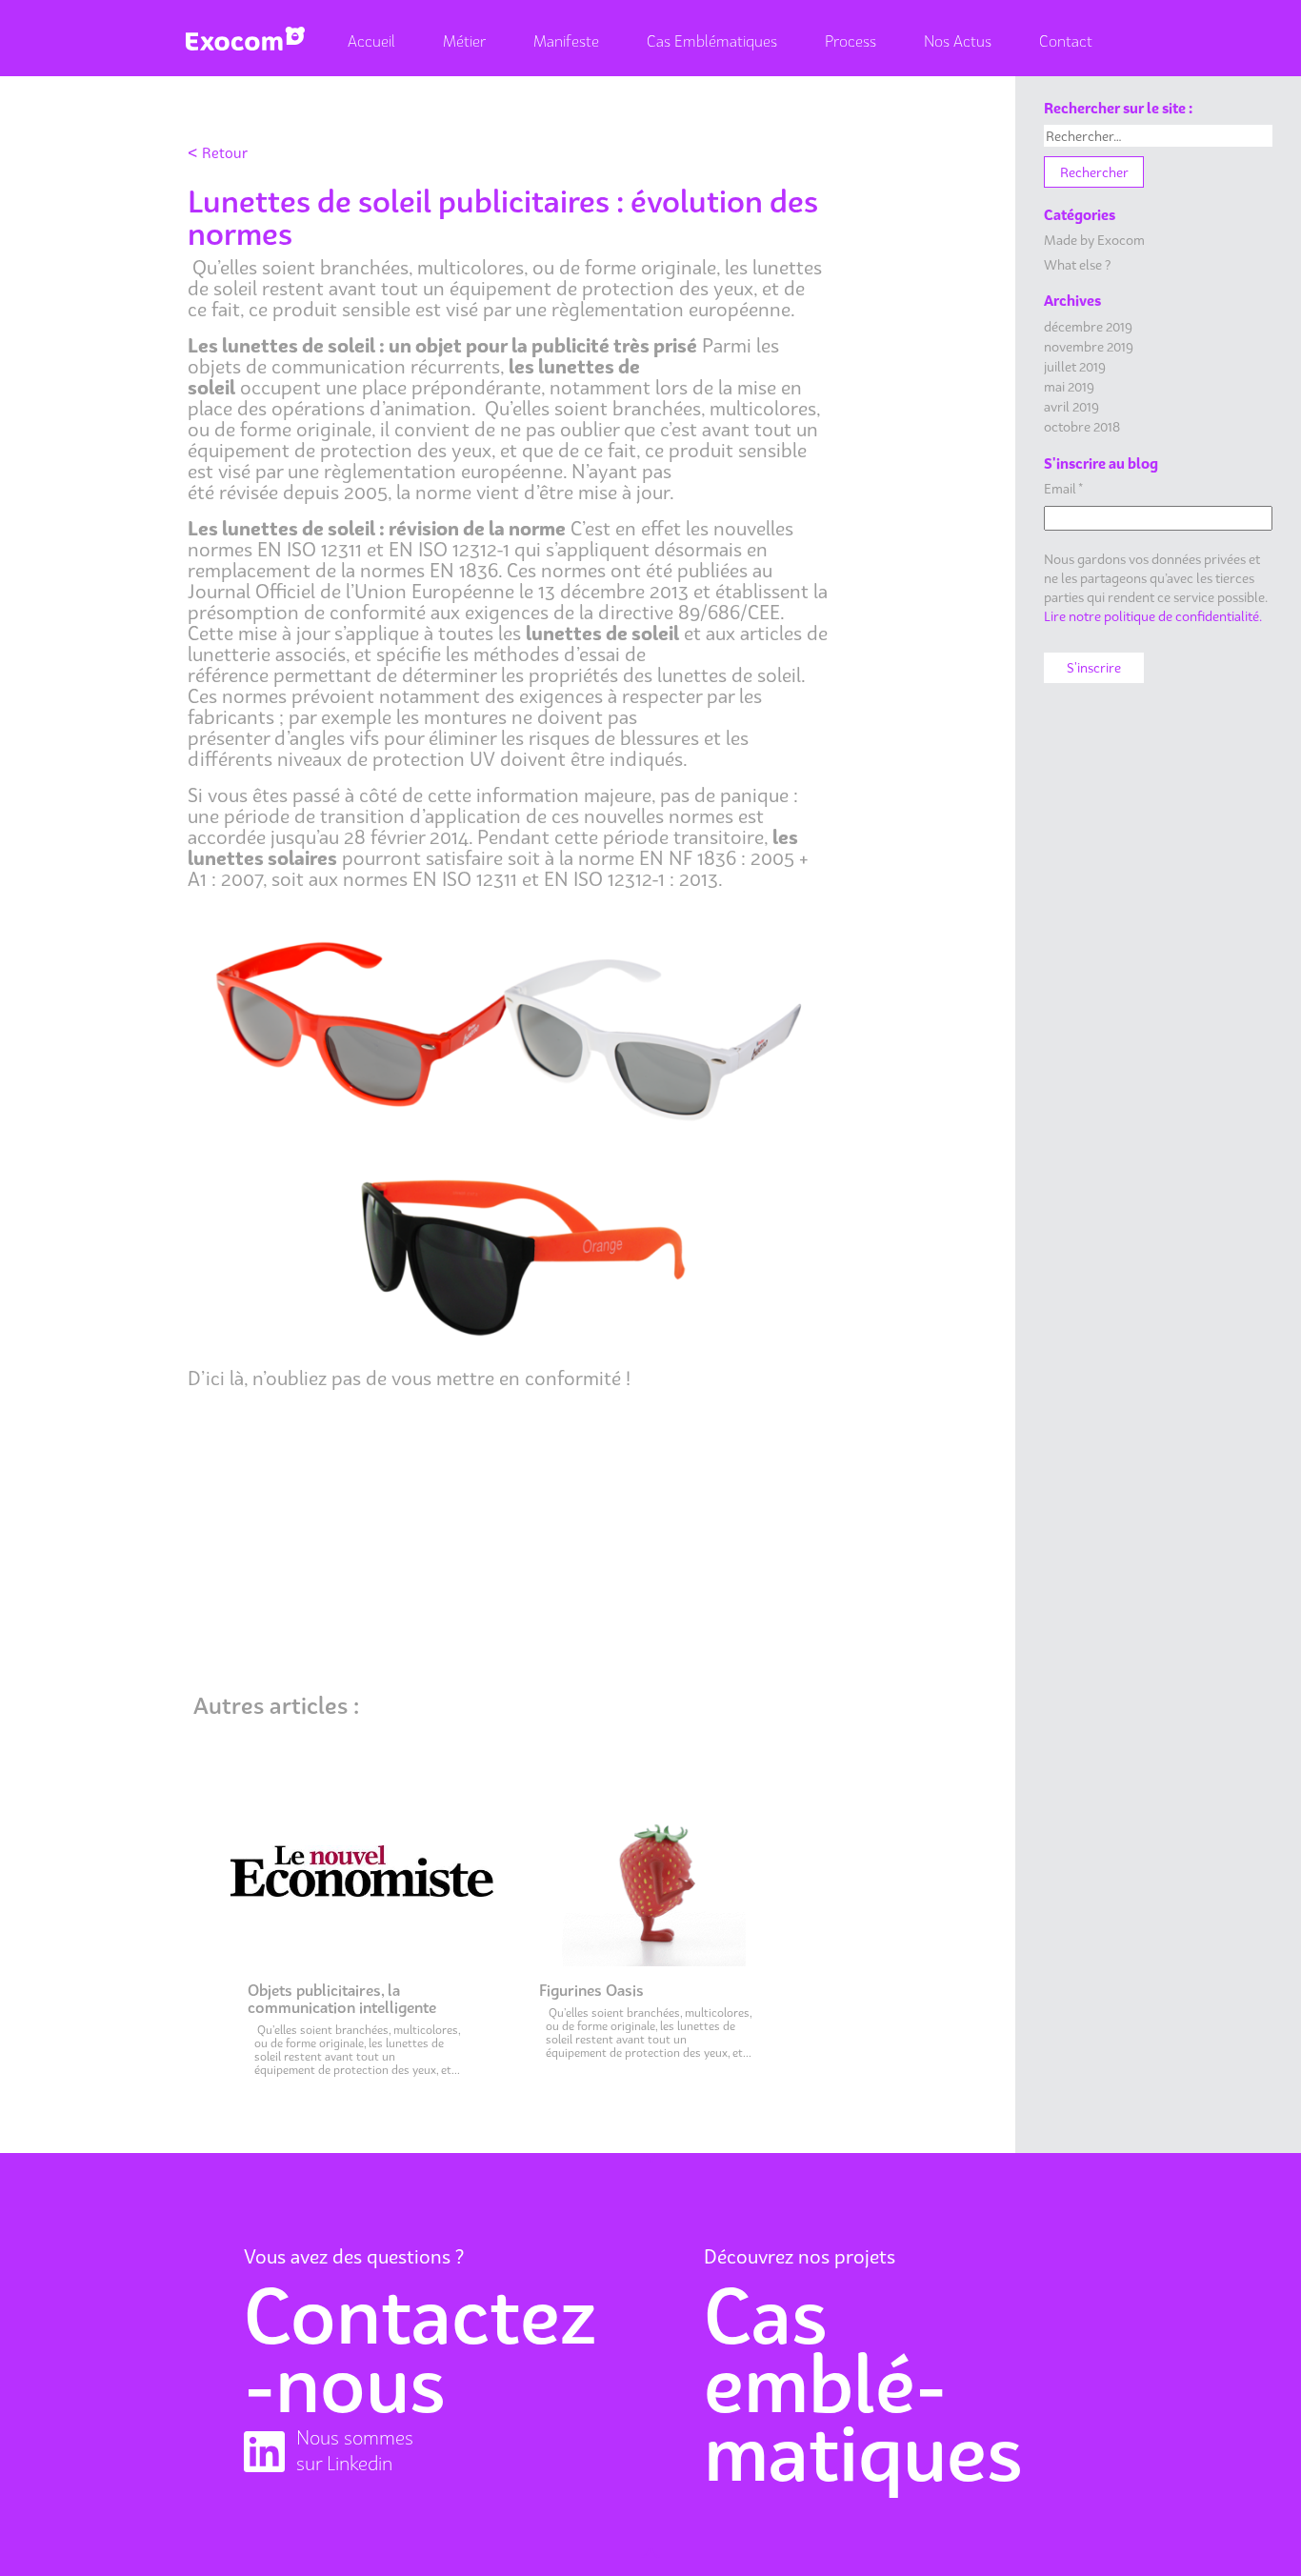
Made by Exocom (1094, 240)
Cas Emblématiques (712, 41)
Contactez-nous (420, 2349)
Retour (218, 152)
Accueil (371, 41)
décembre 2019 (1088, 326)
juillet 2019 (1075, 366)
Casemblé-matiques (863, 2384)
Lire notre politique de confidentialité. (1153, 616)
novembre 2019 (1089, 346)
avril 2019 (1071, 406)
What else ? (1077, 264)
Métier (464, 41)
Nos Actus (958, 41)
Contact (1066, 41)
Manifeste (566, 41)
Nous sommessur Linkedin (355, 2451)
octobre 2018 (1082, 426)
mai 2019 (1069, 386)
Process (851, 41)
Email (1063, 488)
